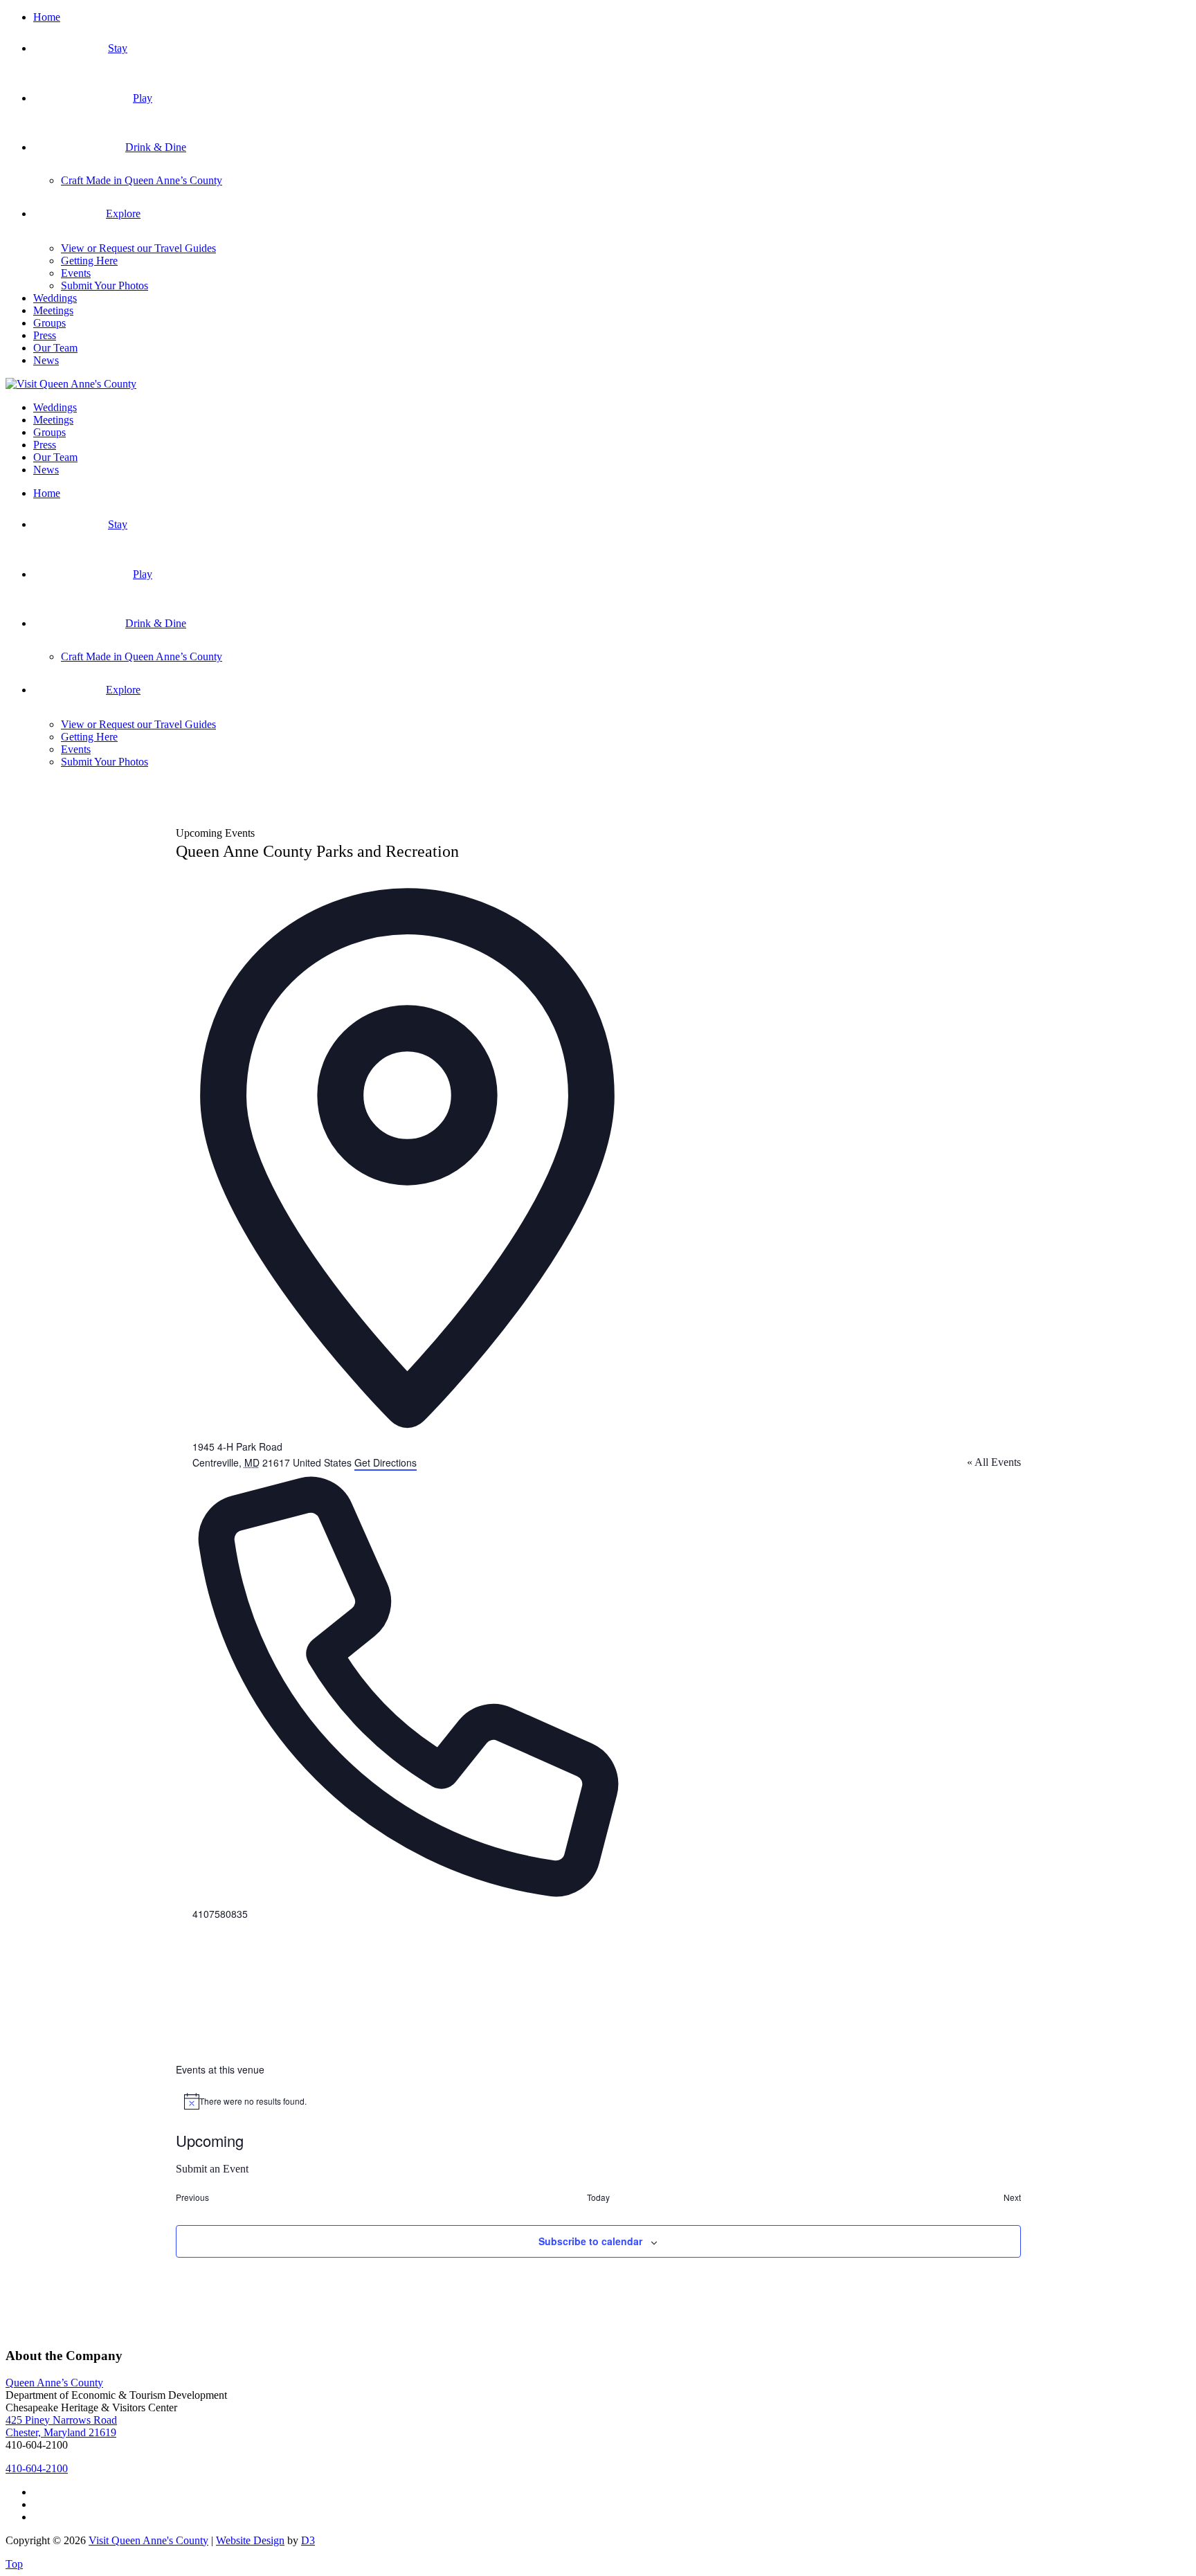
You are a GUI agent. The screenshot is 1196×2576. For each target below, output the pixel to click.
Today (598, 2197)
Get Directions (386, 1462)
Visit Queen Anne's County (148, 2540)
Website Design (250, 2540)
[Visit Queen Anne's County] (71, 384)
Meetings (53, 310)
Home (47, 17)
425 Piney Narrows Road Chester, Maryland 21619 (61, 2426)
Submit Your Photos (105, 285)
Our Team (55, 348)
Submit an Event (212, 2169)
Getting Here (89, 261)
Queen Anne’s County (54, 2383)
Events (76, 273)
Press (45, 335)
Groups (49, 323)
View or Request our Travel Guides (138, 248)
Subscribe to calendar (590, 2241)
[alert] (598, 2101)
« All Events (994, 1462)
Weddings (55, 298)
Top (14, 2564)
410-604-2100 (37, 2468)
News (46, 360)
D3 (308, 2540)
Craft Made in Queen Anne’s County (142, 180)
